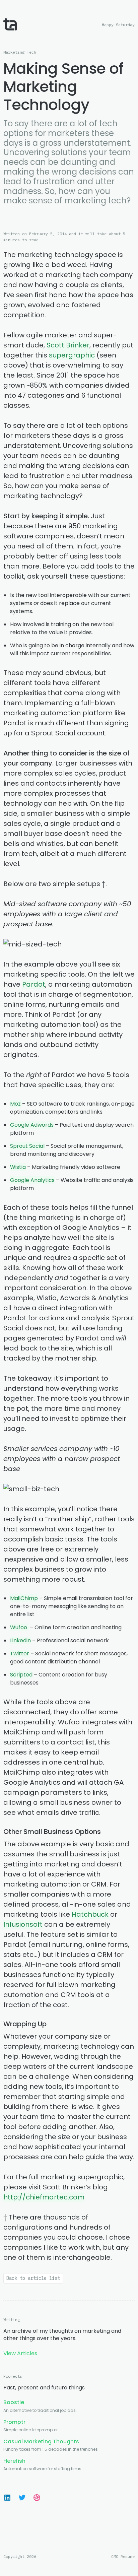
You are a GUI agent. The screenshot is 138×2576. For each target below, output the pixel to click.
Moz (16, 1104)
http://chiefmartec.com (44, 2197)
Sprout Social (27, 1146)
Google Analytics (32, 1180)
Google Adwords (32, 1125)
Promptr (14, 2422)
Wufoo (19, 1627)
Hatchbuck (90, 1914)
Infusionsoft (23, 1924)
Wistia (18, 1167)
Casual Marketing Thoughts (41, 2441)
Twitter (20, 1654)
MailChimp (24, 1598)
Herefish (14, 2461)
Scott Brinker (68, 345)
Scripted (21, 1675)
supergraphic (72, 355)
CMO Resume (123, 2557)
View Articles (20, 2353)
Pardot (34, 984)
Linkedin (20, 1640)
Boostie (14, 2402)
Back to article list (33, 2278)
